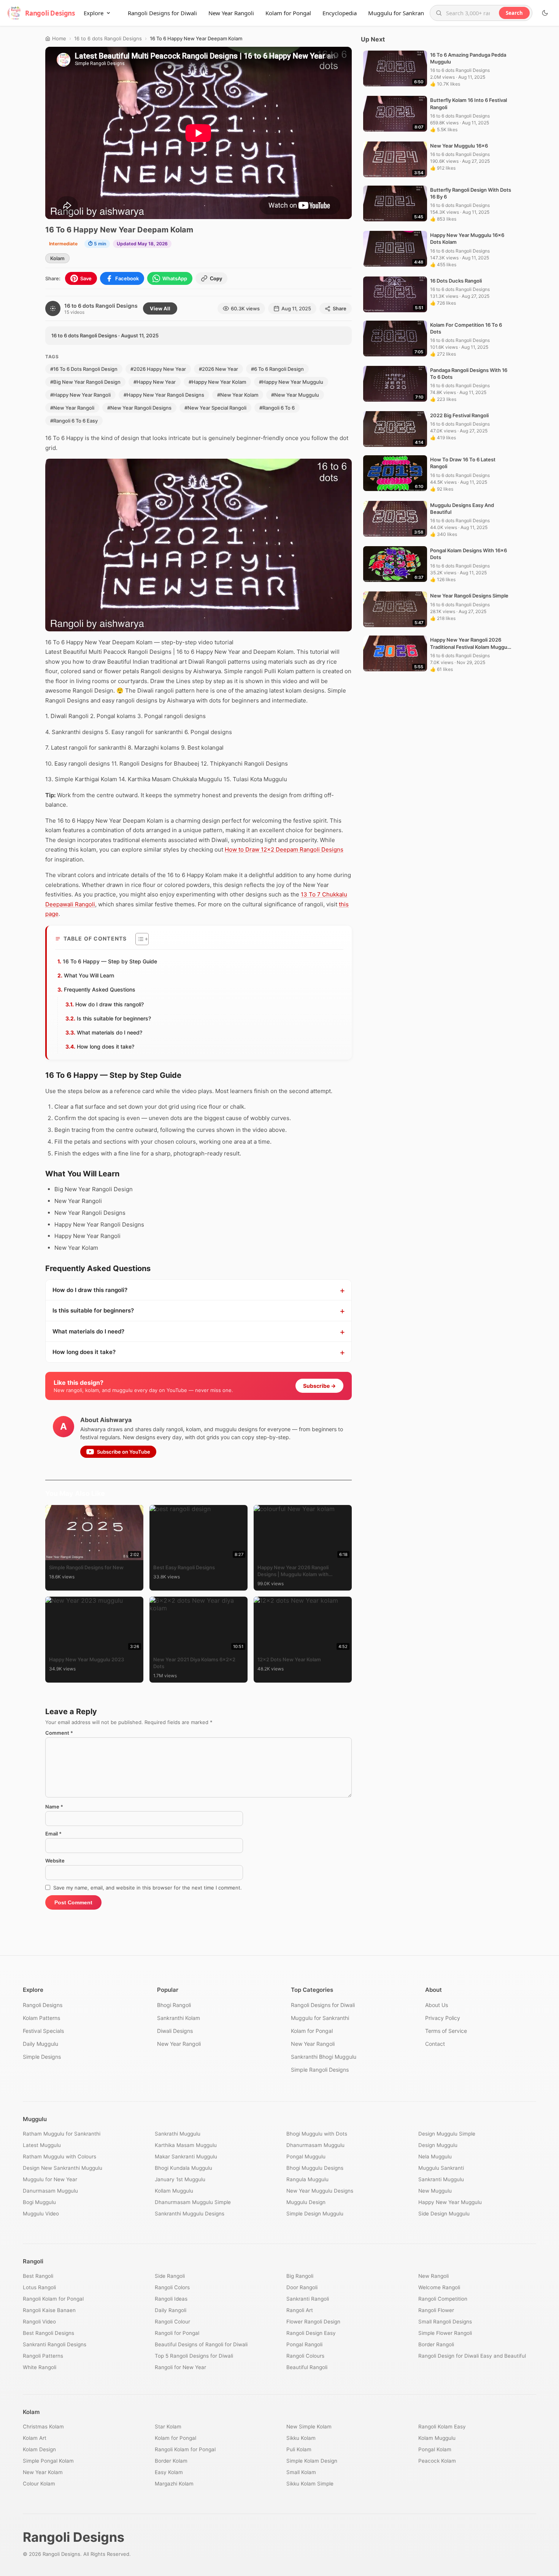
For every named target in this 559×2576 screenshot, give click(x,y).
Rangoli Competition (443, 2299)
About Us (437, 2005)
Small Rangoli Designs (445, 2322)
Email (53, 1834)
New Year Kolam (43, 2472)
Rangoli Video (39, 2322)
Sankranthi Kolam (179, 2018)
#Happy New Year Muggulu (291, 382)
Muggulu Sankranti (441, 2168)
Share (340, 308)
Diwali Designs (175, 2031)
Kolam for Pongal (288, 13)
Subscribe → (319, 1386)
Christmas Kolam (43, 2427)
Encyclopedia (340, 13)
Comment (59, 1733)
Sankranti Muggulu (441, 2179)
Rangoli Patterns (43, 2356)
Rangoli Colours (305, 2356)
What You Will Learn (89, 975)
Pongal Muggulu (306, 2156)
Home (59, 38)
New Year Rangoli (231, 13)
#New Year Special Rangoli (215, 408)
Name (54, 1807)
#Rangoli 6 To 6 (277, 408)
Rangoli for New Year (180, 2367)
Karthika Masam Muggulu (186, 2145)
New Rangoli (434, 2276)
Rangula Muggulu (307, 2179)
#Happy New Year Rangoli (80, 395)
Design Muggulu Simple (447, 2134)
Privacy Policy (443, 2018)
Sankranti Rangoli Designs (55, 2344)
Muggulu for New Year (50, 2179)
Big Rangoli (300, 2276)
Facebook (127, 278)
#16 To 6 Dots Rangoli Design (84, 369)
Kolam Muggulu (437, 2438)
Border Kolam (171, 2461)
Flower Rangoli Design (313, 2322)
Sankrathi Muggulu (178, 2134)
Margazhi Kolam (174, 2484)
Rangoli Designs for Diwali (162, 13)
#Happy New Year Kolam (217, 382)
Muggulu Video (41, 2214)
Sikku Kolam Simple (310, 2484)
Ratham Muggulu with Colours (60, 2156)
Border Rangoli (436, 2344)
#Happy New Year (155, 382)
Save (86, 278)
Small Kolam (301, 2472)
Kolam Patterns (41, 2018)
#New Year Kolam (238, 395)
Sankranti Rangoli (308, 2299)
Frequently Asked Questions (100, 989)
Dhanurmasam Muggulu (315, 2145)
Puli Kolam (299, 2449)
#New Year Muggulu (295, 395)
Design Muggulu (438, 2145)
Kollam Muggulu (174, 2191)
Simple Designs (42, 2057)
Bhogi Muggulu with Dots (317, 2134)
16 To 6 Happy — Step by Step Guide (110, 961)
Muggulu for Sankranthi (399, 13)
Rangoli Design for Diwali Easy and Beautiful (472, 2356)
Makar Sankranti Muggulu (186, 2156)
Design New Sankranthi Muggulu (63, 2168)
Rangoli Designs (43, 2005)
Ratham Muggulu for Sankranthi (62, 2134)
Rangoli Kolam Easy (442, 2427)
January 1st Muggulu (180, 2179)
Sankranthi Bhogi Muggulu (324, 2057)
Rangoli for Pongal (177, 2333)
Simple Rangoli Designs (320, 2070)
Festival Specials (43, 2031)
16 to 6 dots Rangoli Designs (108, 38)
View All (160, 308)
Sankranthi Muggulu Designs (190, 2214)
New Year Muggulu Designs (320, 2191)
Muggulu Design (306, 2202)
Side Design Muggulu (444, 2214)
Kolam (57, 258)
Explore (94, 13)
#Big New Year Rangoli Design (85, 382)
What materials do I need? (110, 1032)
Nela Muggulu (435, 2156)
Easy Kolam (169, 2472)
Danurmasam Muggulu (50, 2191)
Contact (435, 2044)
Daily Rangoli (171, 2310)
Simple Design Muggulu (315, 2214)
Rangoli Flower (436, 2310)
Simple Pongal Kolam (48, 2461)
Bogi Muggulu (39, 2202)
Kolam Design (39, 2449)
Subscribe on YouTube (124, 1452)
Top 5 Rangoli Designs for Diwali (194, 2356)
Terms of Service (446, 2031)
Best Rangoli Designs (48, 2333)
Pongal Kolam (435, 2449)
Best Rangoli (38, 2276)
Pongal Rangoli (304, 2344)
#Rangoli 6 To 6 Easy (74, 421)
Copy (216, 279)
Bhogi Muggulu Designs (315, 2168)
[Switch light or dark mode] (545, 13)
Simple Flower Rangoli (445, 2333)
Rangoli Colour (172, 2322)
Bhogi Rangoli (174, 2005)
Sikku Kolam (301, 2438)
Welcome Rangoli (439, 2287)
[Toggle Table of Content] (138, 939)
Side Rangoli (170, 2276)
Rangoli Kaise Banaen (49, 2310)
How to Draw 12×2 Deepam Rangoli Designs (284, 849)
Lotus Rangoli (39, 2287)
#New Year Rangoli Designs (139, 408)
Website (55, 1861)
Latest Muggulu (42, 2145)
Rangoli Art (300, 2310)
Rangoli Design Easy (311, 2333)
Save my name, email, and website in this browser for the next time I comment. (148, 1888)
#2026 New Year (218, 369)
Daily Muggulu (40, 2044)
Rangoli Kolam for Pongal (53, 2299)
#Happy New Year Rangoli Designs (164, 395)
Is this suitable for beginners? (114, 1018)
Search (514, 13)
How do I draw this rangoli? (110, 1004)
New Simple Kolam (309, 2427)
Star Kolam (168, 2427)
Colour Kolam (39, 2484)
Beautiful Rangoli (307, 2367)
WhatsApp (175, 278)
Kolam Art (35, 2438)
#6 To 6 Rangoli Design (277, 369)
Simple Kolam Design (312, 2461)
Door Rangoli (302, 2287)
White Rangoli (40, 2367)
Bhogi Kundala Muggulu (183, 2168)
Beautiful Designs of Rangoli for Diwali (201, 2344)
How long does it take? (106, 1046)
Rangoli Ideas (171, 2299)
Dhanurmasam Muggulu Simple (193, 2202)
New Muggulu (435, 2191)
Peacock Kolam (437, 2461)
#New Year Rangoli (72, 408)
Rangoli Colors (172, 2287)
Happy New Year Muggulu (450, 2202)
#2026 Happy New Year (158, 369)
